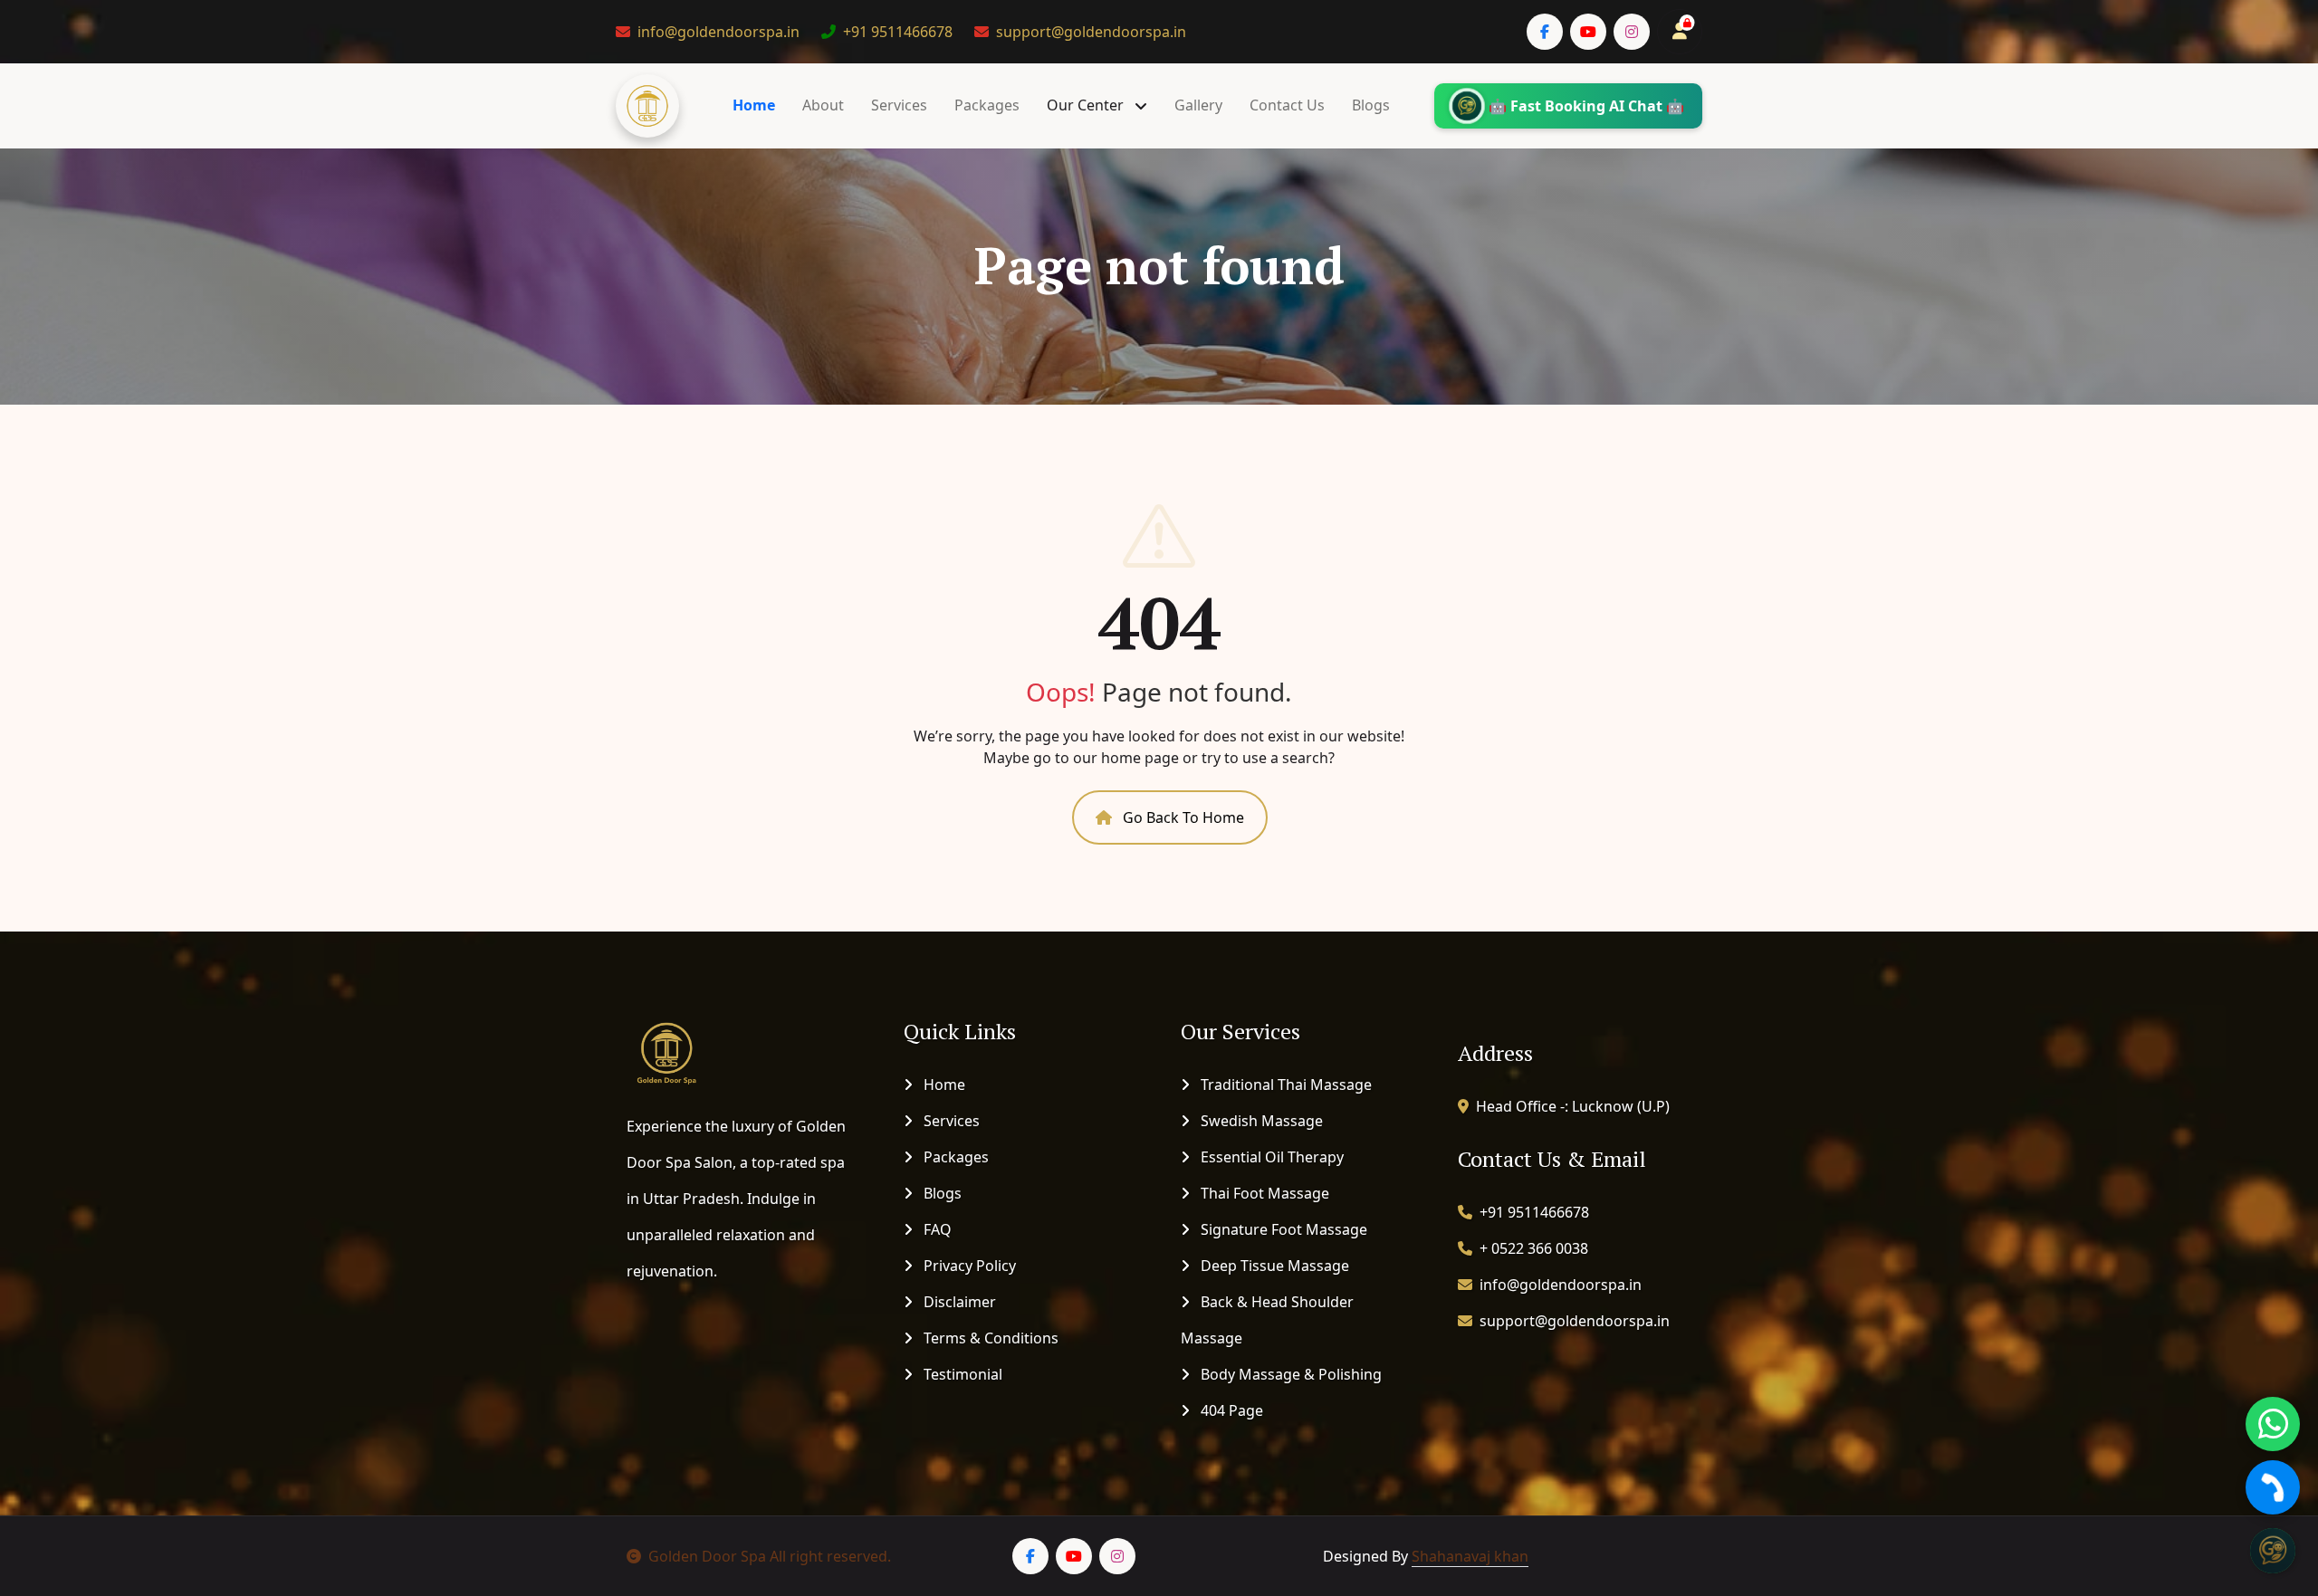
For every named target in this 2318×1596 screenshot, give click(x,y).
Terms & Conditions (989, 1338)
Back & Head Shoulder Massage (1267, 1320)
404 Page (1230, 1410)
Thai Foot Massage (1263, 1193)
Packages (987, 105)
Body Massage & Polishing (1289, 1374)
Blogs (1371, 105)
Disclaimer (958, 1302)
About (823, 105)
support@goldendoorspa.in (1091, 32)
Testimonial (961, 1374)
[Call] (2273, 1487)
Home (754, 105)
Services (899, 105)
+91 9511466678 (898, 32)
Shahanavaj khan (1470, 1556)
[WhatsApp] (2273, 1424)
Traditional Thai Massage (1284, 1085)
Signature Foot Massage (1282, 1229)
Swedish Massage (1260, 1121)
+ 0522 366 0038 (1534, 1248)
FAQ (936, 1229)
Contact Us (1287, 105)
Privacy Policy (968, 1266)
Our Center (1087, 105)
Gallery (1198, 105)
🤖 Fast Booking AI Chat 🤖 (1586, 106)
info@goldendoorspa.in (718, 32)
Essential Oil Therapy (1270, 1157)
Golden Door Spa (707, 1556)
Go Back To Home (1182, 817)
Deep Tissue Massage (1273, 1266)
